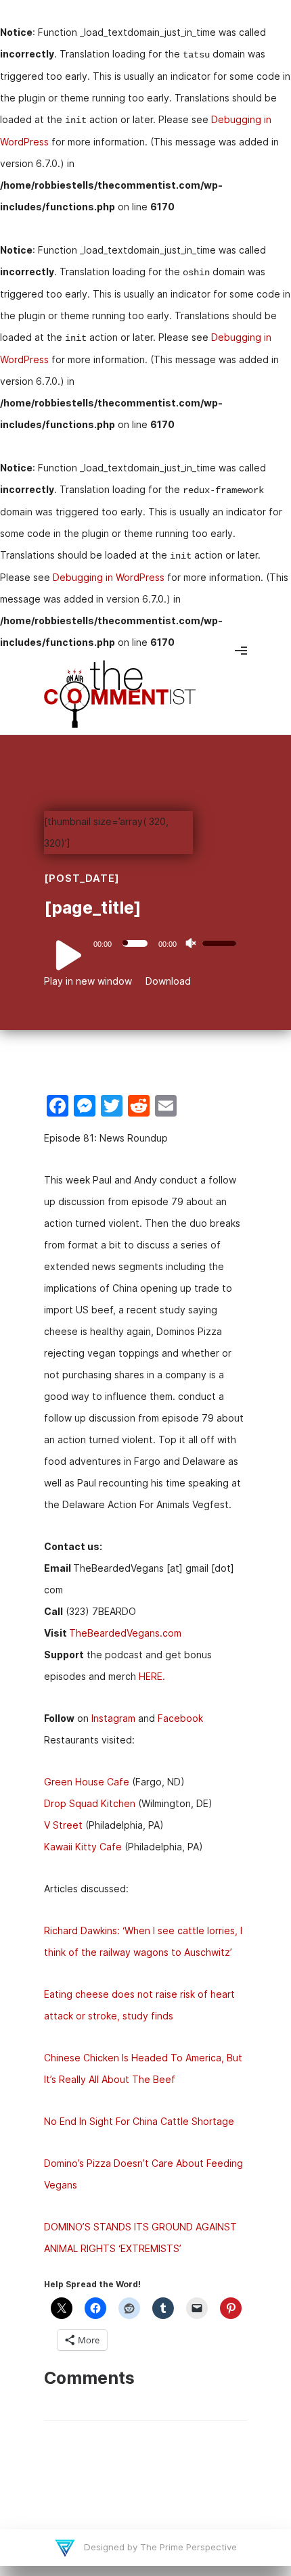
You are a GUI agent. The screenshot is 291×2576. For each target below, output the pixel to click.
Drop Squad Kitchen (90, 1803)
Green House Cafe (87, 1782)
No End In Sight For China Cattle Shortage (139, 2121)
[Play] (61, 955)
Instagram (113, 1718)
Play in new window (88, 981)
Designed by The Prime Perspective (159, 2547)
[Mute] (191, 943)
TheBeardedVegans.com (125, 1633)
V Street (63, 1825)
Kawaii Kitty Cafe (83, 1847)
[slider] (221, 942)
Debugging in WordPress (109, 577)
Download (168, 981)
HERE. (152, 1676)
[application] (145, 943)
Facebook (180, 1718)
